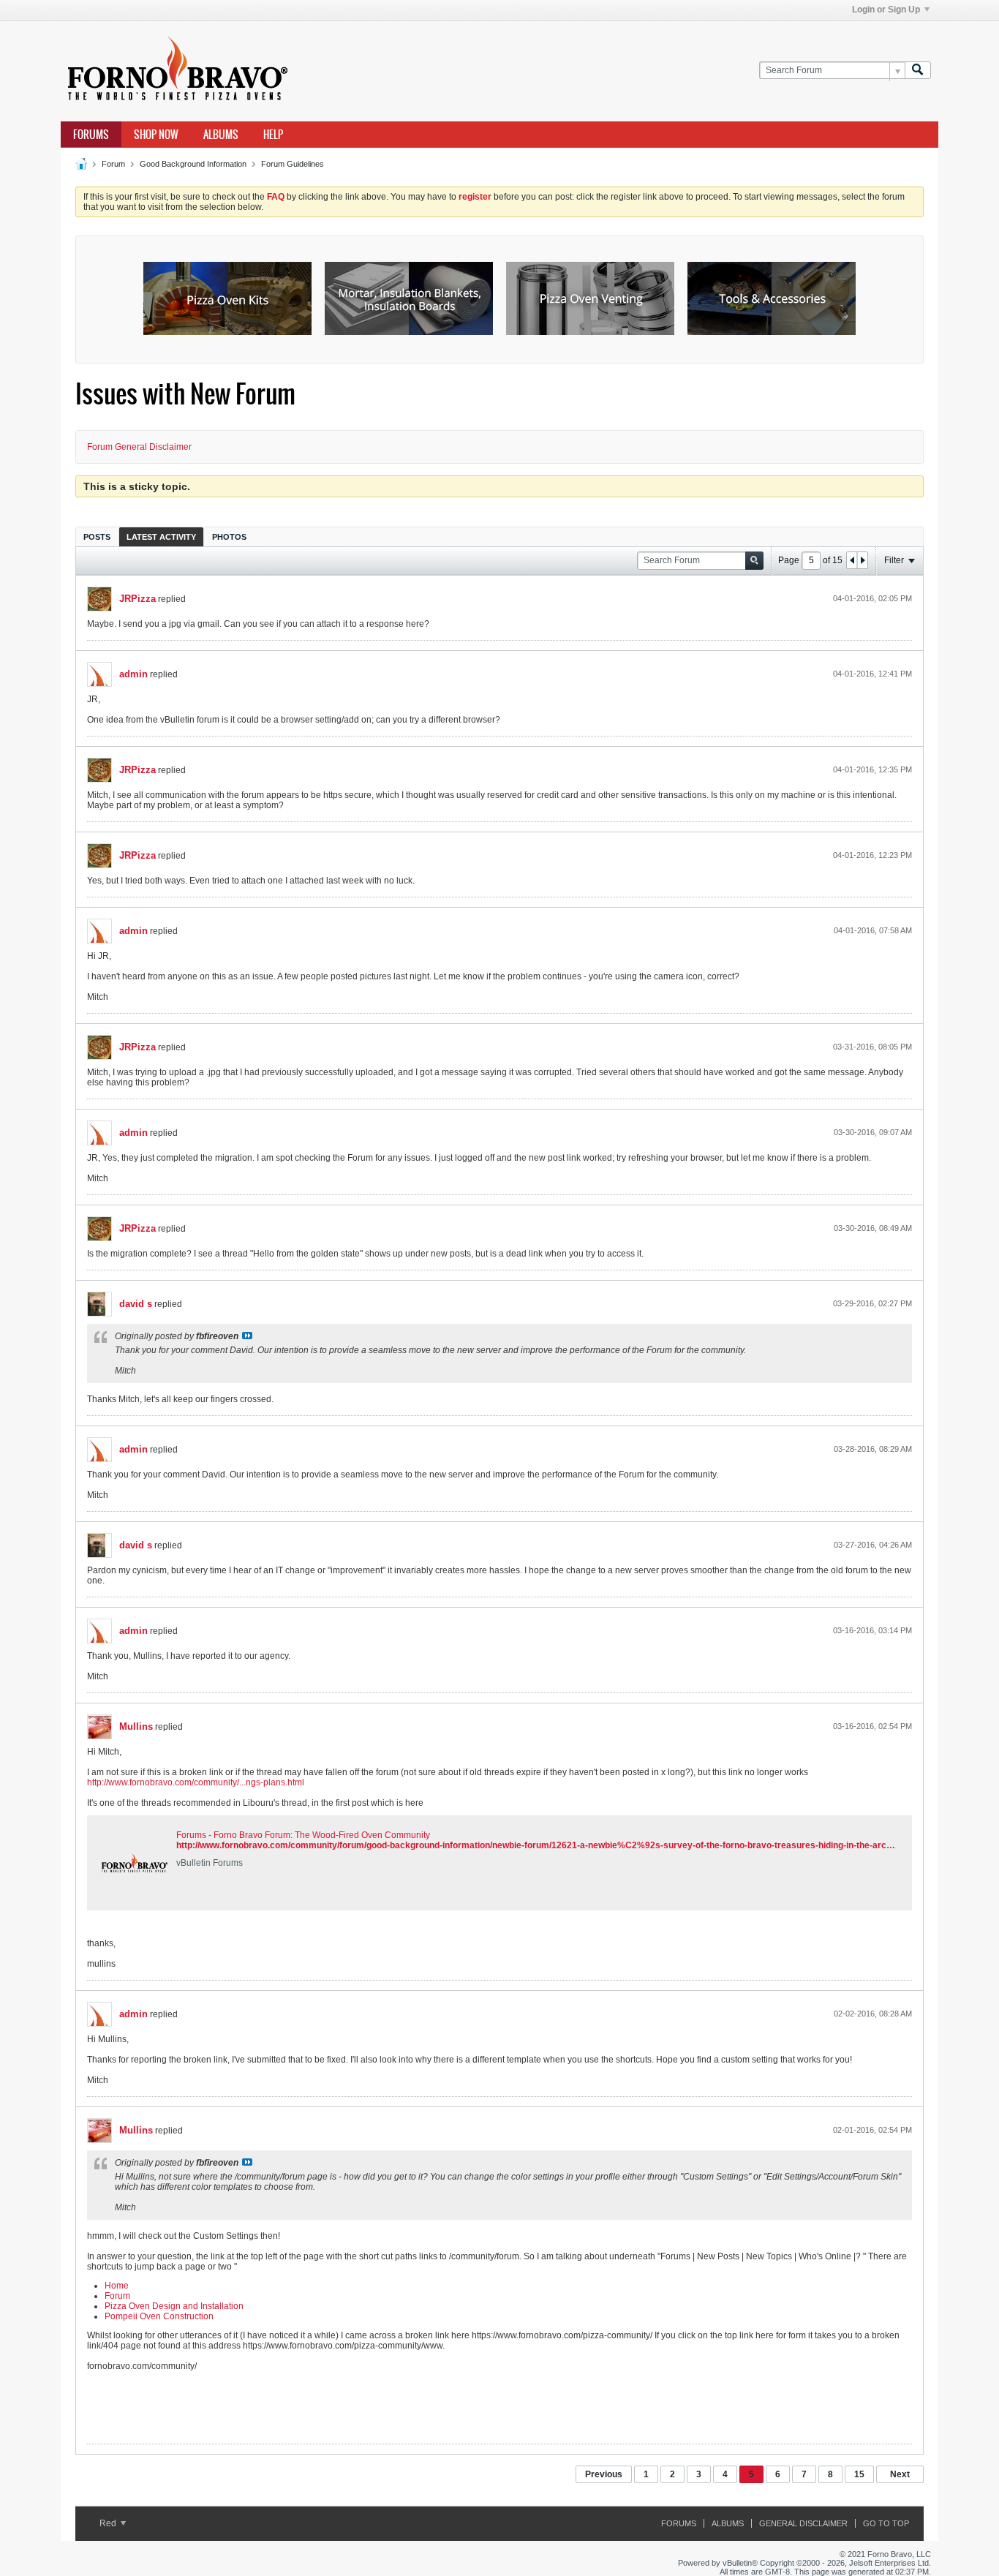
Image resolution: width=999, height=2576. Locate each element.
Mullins (136, 1726)
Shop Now (156, 135)
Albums (221, 135)
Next (900, 2474)
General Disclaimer (803, 2523)
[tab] (97, 536)
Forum (113, 164)
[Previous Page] (852, 560)
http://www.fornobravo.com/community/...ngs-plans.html (196, 1782)
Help (273, 135)
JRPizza (137, 599)
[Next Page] (862, 560)
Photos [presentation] (229, 537)
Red (109, 2523)
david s (136, 1304)
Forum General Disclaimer (139, 447)
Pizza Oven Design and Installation (174, 2306)
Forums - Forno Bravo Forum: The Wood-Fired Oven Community (303, 1835)
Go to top (886, 2523)
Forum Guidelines (293, 164)
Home (117, 2286)
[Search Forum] (918, 71)
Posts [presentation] (97, 537)
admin (133, 674)
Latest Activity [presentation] (161, 537)
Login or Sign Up (886, 10)
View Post (247, 1336)
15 (859, 2474)
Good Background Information (193, 164)
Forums (91, 135)
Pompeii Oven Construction (159, 2316)
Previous (604, 2474)
